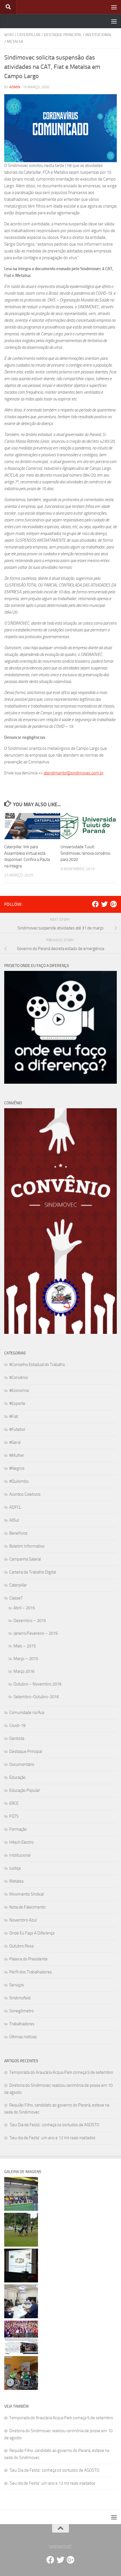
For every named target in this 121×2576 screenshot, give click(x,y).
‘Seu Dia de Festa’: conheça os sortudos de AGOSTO (54, 2125)
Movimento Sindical (26, 1894)
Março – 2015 (26, 1659)
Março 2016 (24, 1671)
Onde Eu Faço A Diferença (32, 1933)
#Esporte (17, 1403)
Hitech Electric (22, 1842)
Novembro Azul (23, 1920)
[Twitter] (104, 904)
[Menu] (114, 7)
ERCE (14, 1803)
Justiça (15, 1868)
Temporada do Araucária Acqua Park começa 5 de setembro (61, 2072)
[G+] (113, 904)
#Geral (15, 1442)
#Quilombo (19, 1481)
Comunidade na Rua (27, 1713)
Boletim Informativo (27, 1546)
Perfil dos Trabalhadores (31, 1972)
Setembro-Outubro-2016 (36, 1697)
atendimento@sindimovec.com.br (74, 773)
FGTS (14, 1816)
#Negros (17, 1468)
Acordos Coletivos (25, 1494)
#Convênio (19, 1378)
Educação (17, 1777)
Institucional (99, 35)
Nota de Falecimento (27, 1907)
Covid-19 (17, 1726)
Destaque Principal (63, 35)
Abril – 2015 (24, 1608)
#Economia (19, 1391)
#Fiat (9, 35)
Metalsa (15, 42)
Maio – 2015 (25, 1646)
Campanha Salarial (25, 1559)
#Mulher (17, 1455)
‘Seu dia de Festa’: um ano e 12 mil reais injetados (52, 2138)
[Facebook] (95, 904)
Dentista (17, 1738)
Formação (18, 1829)
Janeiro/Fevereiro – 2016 (36, 1633)
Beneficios (18, 1533)
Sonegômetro (22, 2011)
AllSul (14, 1520)
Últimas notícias (23, 2037)
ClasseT (16, 1598)
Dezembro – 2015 (30, 1621)
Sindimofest (20, 1998)
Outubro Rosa (21, 1946)
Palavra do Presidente (28, 1959)
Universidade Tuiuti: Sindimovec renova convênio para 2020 (85, 853)
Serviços (17, 1985)
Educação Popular (25, 1790)
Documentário (22, 1764)
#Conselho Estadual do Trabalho (37, 1365)
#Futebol (17, 1429)
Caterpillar (29, 35)
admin (15, 87)
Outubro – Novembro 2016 (37, 1684)
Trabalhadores (22, 2024)
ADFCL (15, 1507)
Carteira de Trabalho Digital (33, 1572)
